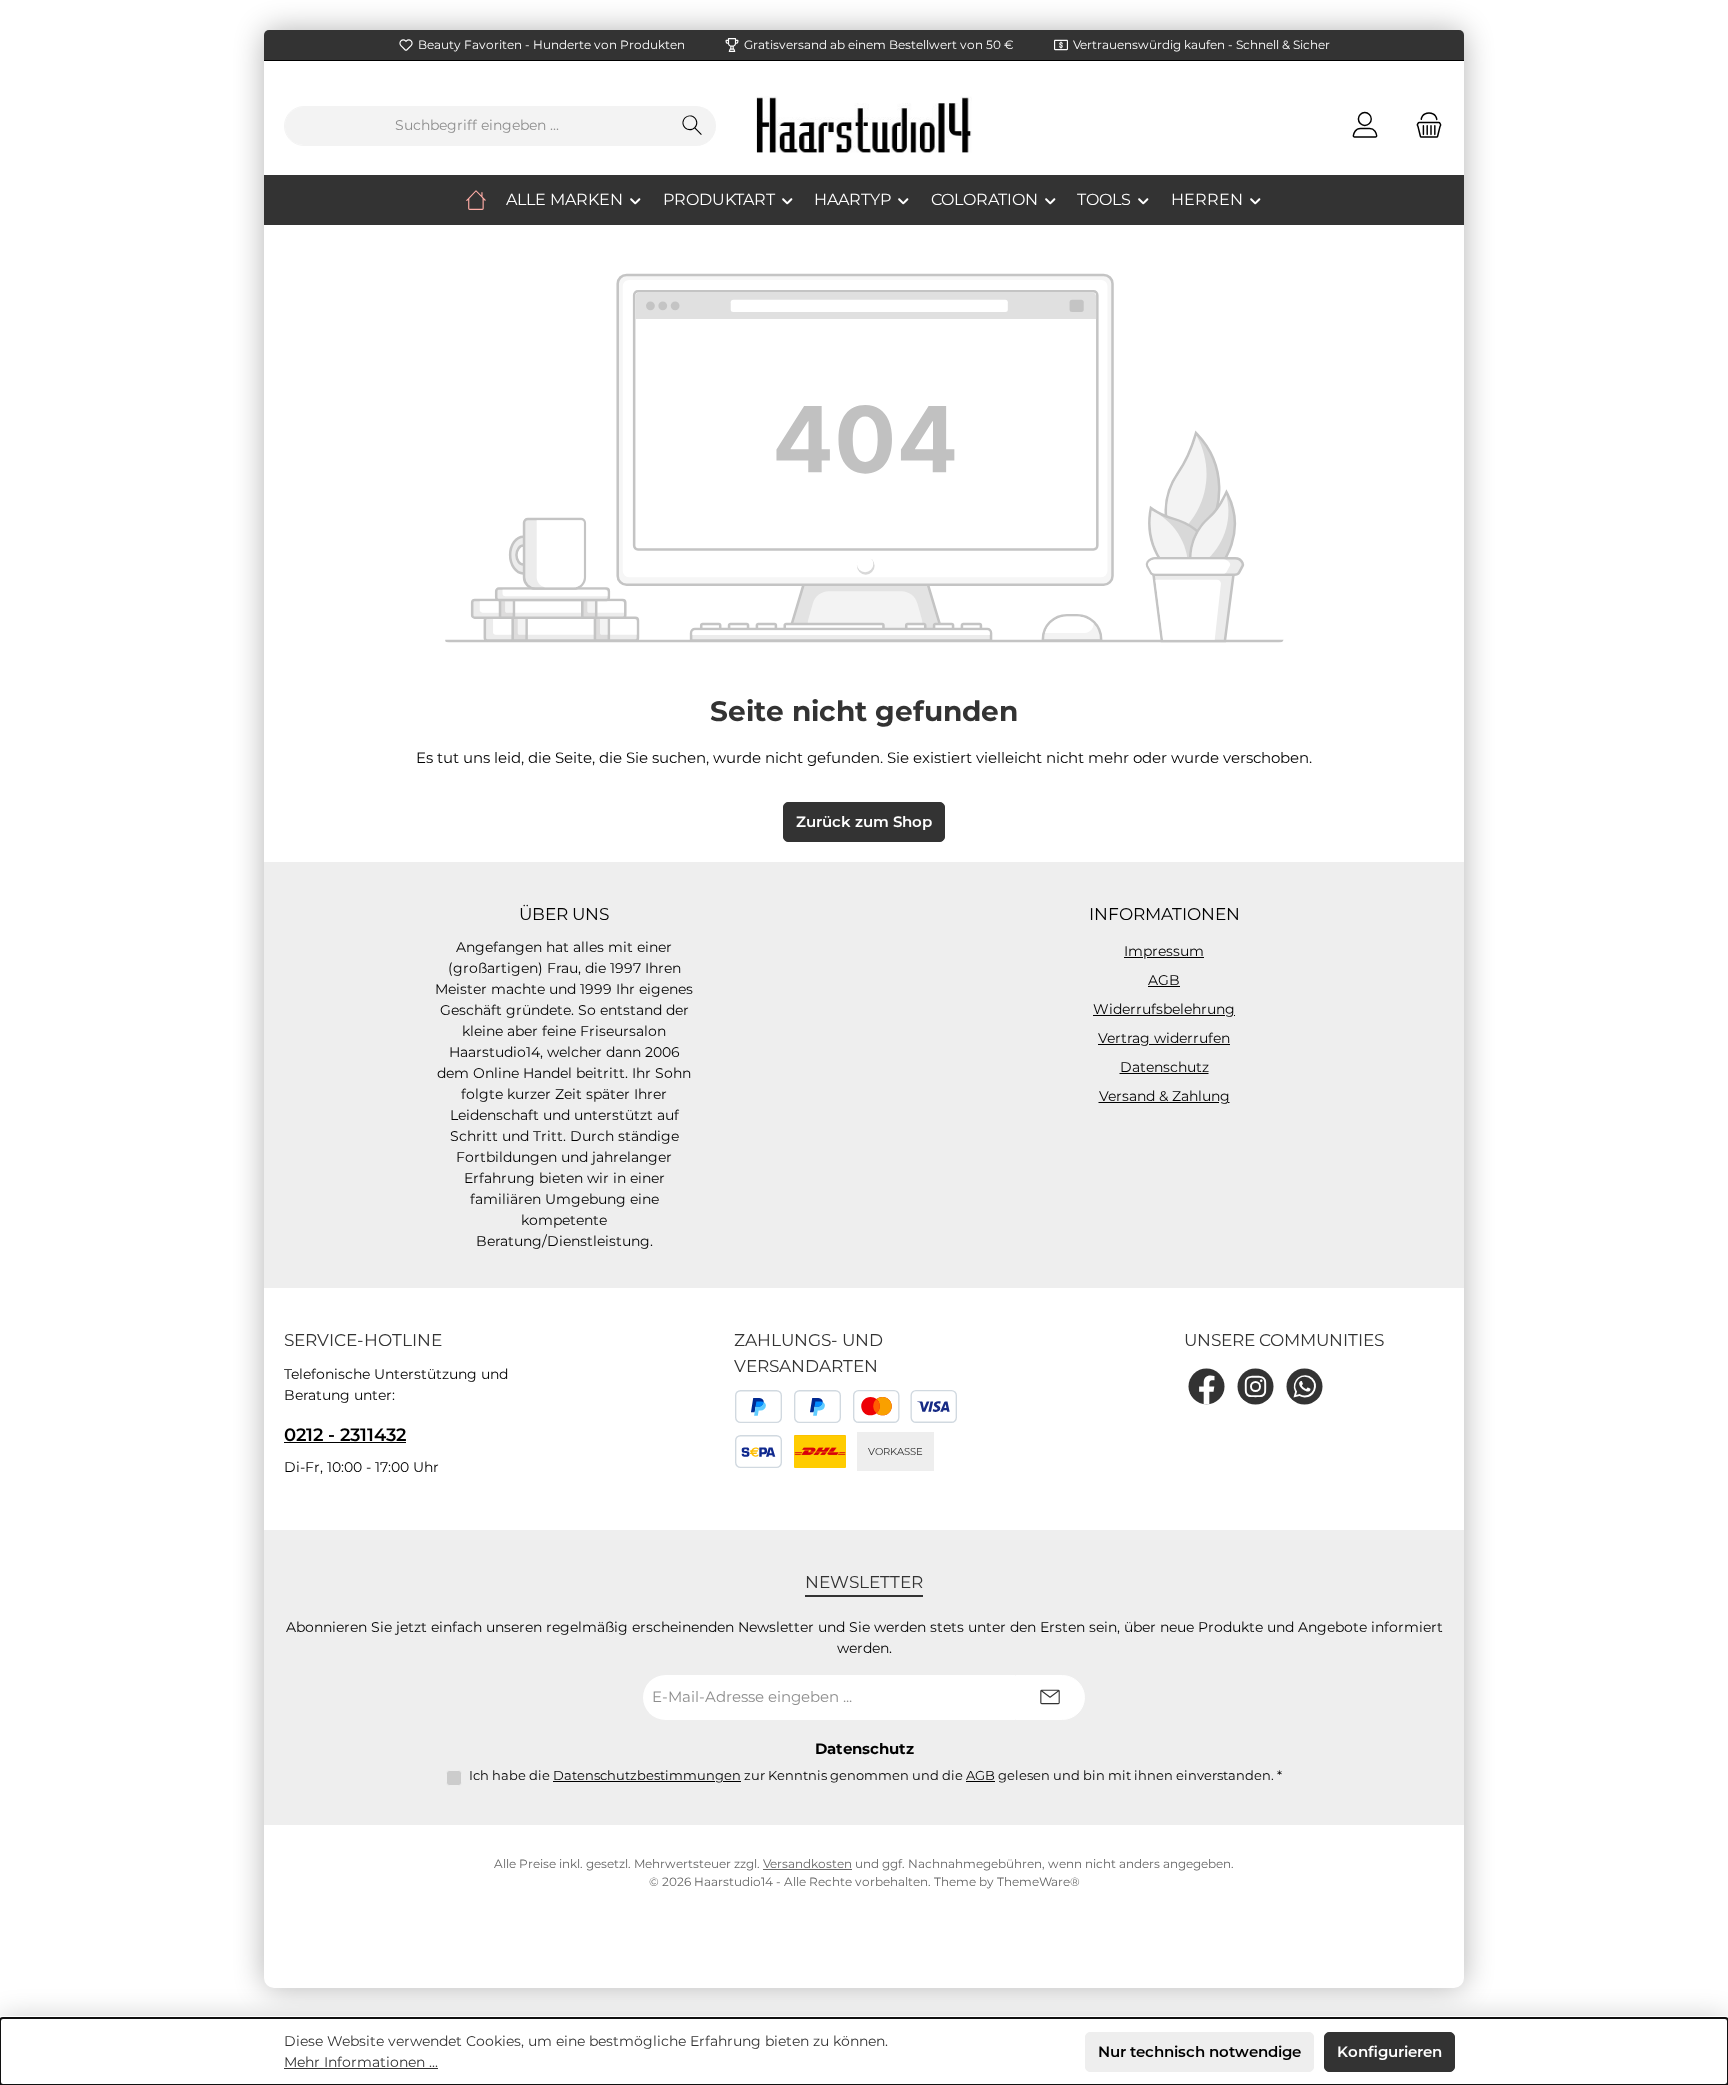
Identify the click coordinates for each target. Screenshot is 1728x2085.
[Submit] (1050, 1697)
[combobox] (477, 126)
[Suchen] (692, 126)
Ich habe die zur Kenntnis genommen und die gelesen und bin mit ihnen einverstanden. (875, 1775)
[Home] (476, 200)
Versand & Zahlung (1164, 1096)
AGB (1164, 980)
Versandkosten (807, 1863)
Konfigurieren (1389, 2051)
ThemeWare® (1038, 1881)
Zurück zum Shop (864, 821)
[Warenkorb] (1423, 125)
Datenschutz (1164, 1067)
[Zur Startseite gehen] (864, 125)
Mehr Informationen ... (361, 2062)
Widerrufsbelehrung (1164, 1009)
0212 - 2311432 (345, 1435)
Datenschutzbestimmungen (647, 1775)
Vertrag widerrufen (1164, 1038)
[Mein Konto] (1365, 125)
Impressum (1164, 951)
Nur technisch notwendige (1199, 2051)
